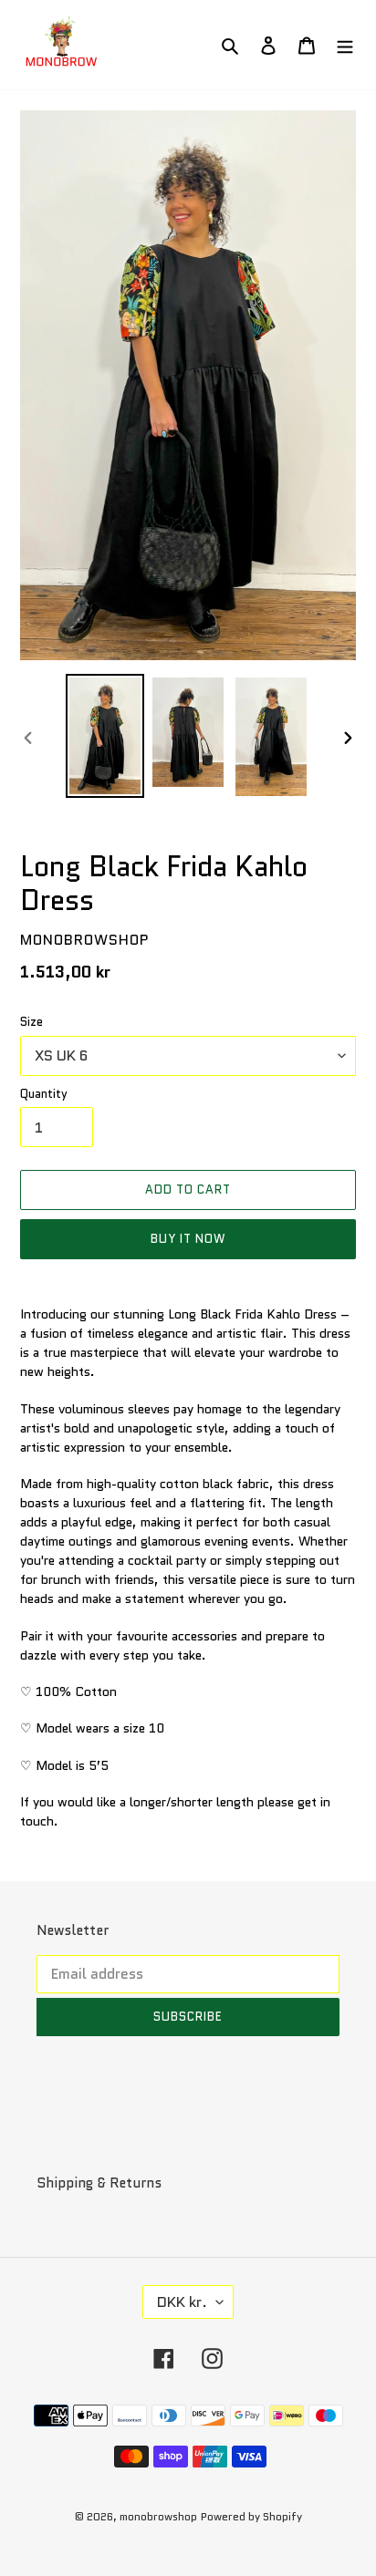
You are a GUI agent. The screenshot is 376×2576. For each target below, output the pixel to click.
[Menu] (345, 45)
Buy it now (188, 1239)
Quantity (44, 1094)
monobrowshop (158, 2516)
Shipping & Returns (99, 2183)
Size (31, 1022)
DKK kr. (182, 2302)
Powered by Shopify (251, 2516)
